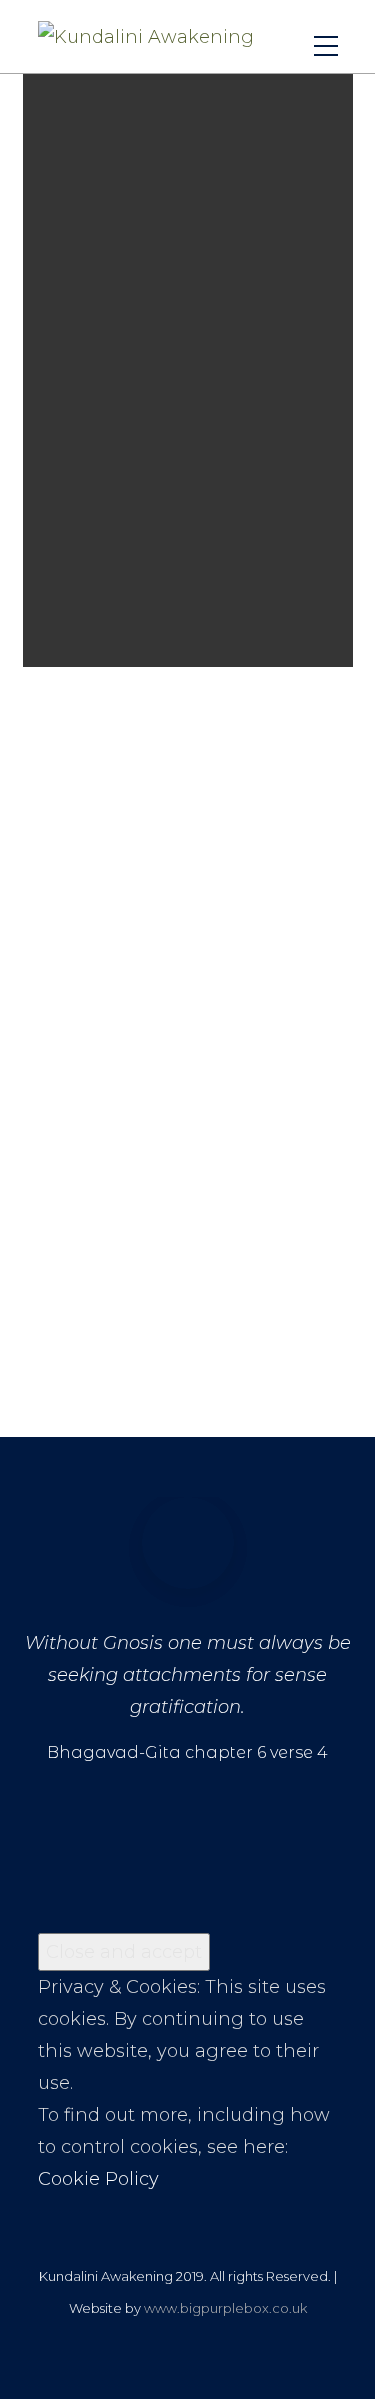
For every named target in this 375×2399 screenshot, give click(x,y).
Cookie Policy (98, 2179)
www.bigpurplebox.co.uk (225, 2308)
